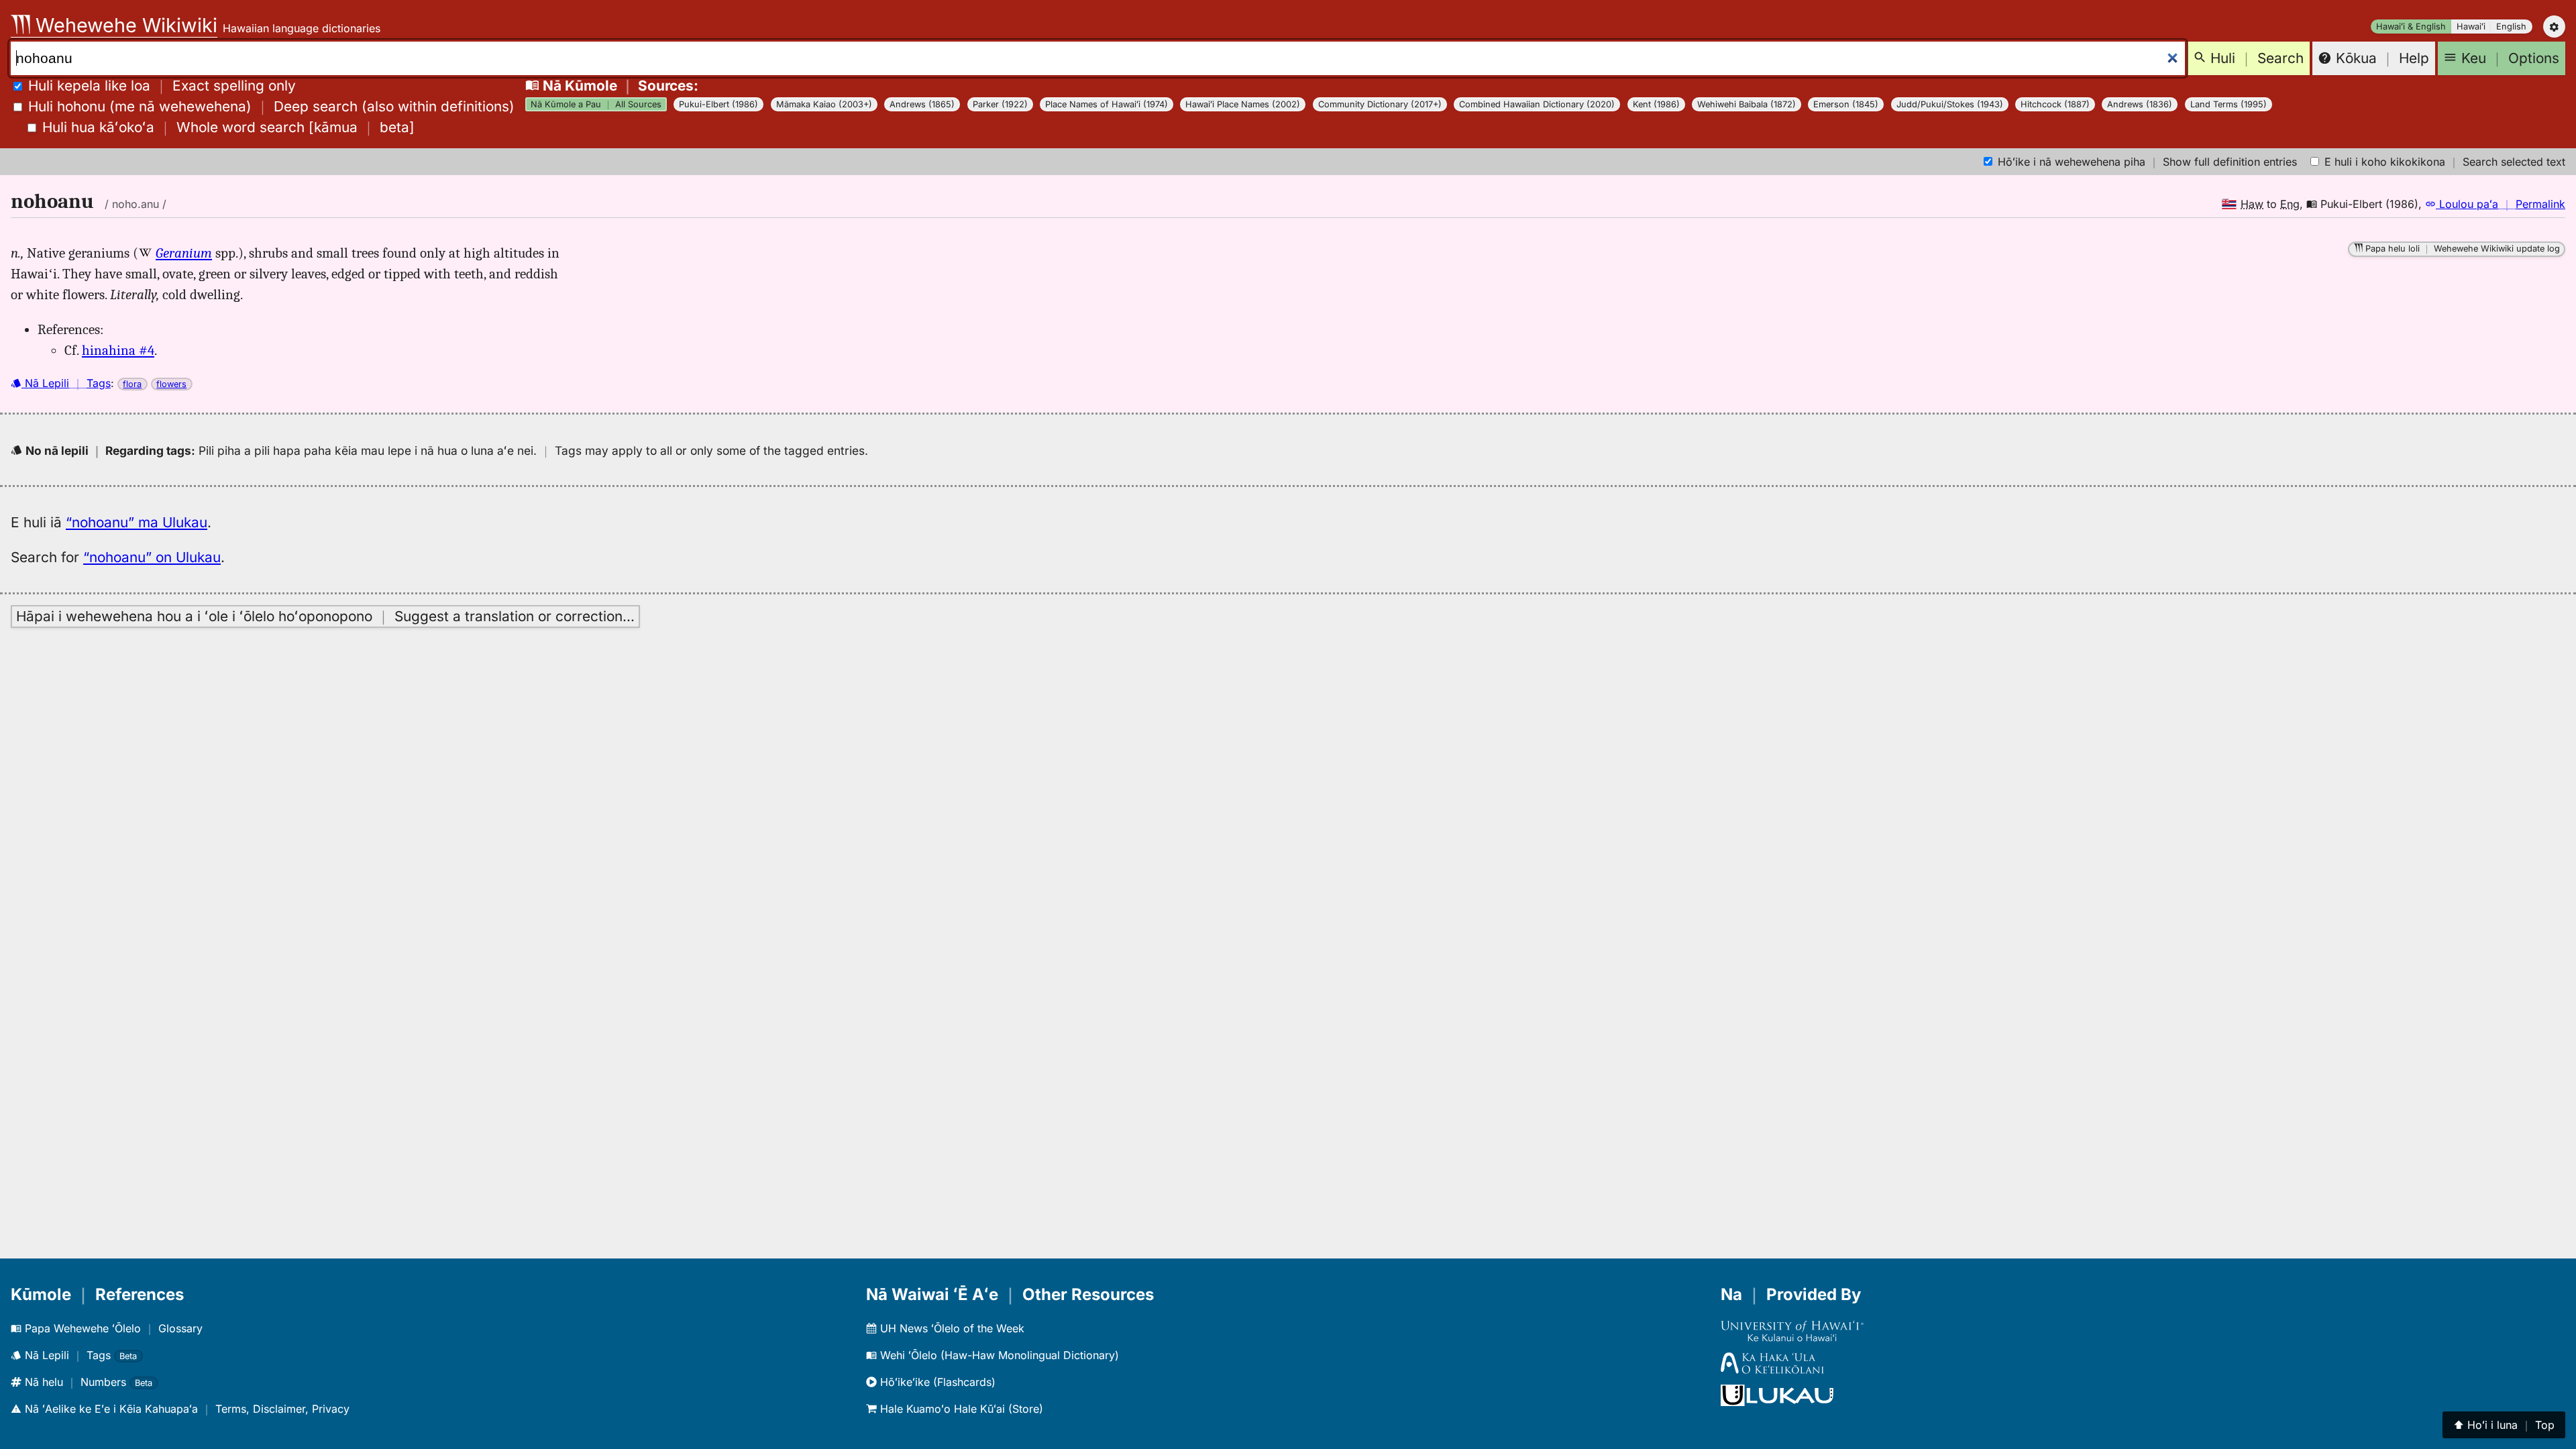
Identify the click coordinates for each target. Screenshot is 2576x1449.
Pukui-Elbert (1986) (718, 104)
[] (228, 127)
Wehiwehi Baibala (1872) (1747, 104)
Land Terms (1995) (2229, 104)
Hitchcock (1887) (2055, 104)
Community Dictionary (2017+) (1380, 104)
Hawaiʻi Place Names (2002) (1243, 104)
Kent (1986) (1656, 104)
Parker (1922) (1000, 104)
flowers (171, 384)
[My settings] (2554, 26)
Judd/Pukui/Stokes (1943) (1950, 104)
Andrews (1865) (922, 104)
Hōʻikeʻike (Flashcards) (936, 1382)
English (2511, 26)
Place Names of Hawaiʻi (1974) (1107, 104)
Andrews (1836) (2140, 104)
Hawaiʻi (2471, 26)
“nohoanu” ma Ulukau (137, 522)
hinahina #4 (118, 350)
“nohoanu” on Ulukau (152, 557)
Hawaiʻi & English (2411, 26)
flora (132, 384)
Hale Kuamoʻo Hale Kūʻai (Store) (960, 1409)
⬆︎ (2504, 1425)
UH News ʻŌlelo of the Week (951, 1328)
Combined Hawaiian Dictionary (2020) (1537, 104)
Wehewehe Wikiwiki (124, 25)
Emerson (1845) (1846, 104)
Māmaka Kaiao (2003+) (824, 104)
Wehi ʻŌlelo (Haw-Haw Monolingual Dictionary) (998, 1355)
